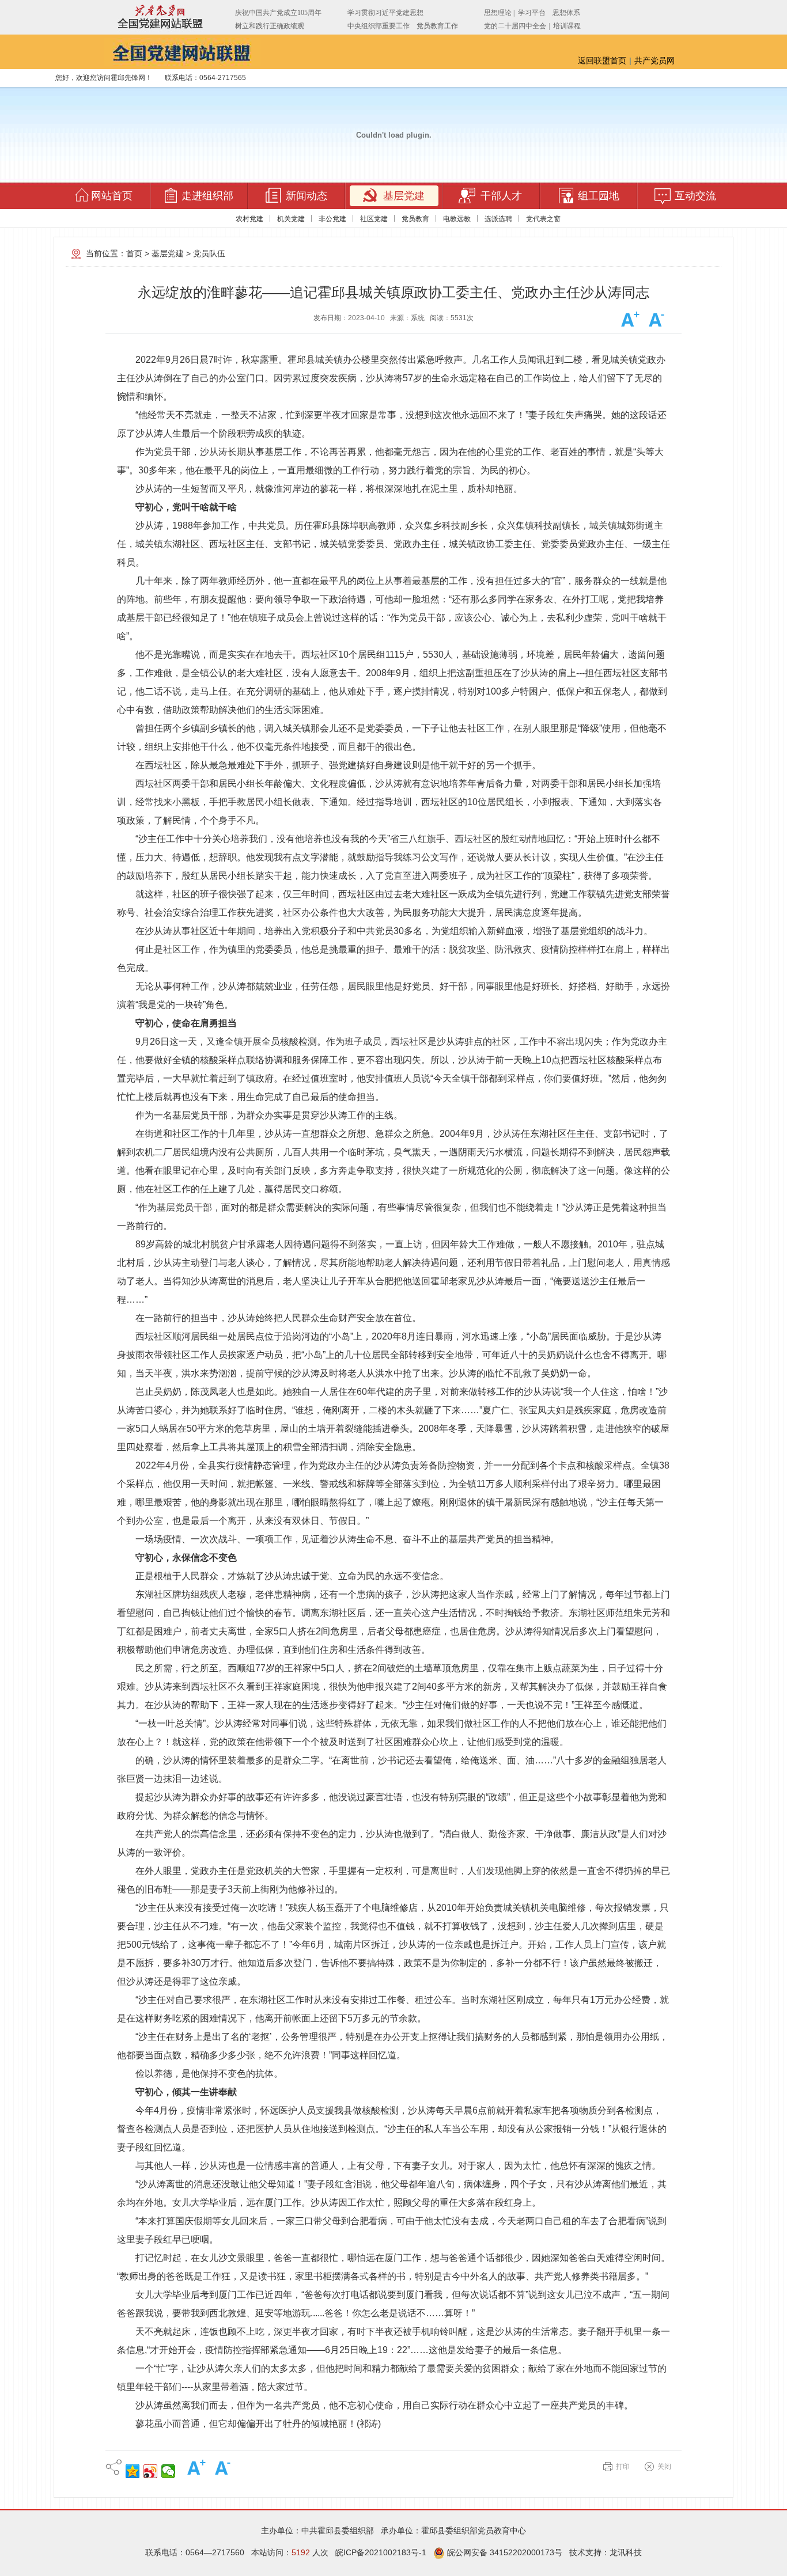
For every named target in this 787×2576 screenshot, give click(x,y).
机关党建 (291, 219)
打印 (623, 2467)
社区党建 (374, 219)
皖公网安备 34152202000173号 (504, 2552)
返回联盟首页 (602, 60)
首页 (134, 253)
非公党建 (332, 219)
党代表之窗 (543, 219)
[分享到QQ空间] (133, 2471)
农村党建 (249, 219)
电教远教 (457, 219)
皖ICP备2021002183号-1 (381, 2552)
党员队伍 (209, 253)
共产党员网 (654, 60)
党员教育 (415, 219)
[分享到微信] (169, 2471)
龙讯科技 (626, 2552)
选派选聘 (498, 219)
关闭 (664, 2467)
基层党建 (168, 253)
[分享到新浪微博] (151, 2471)
